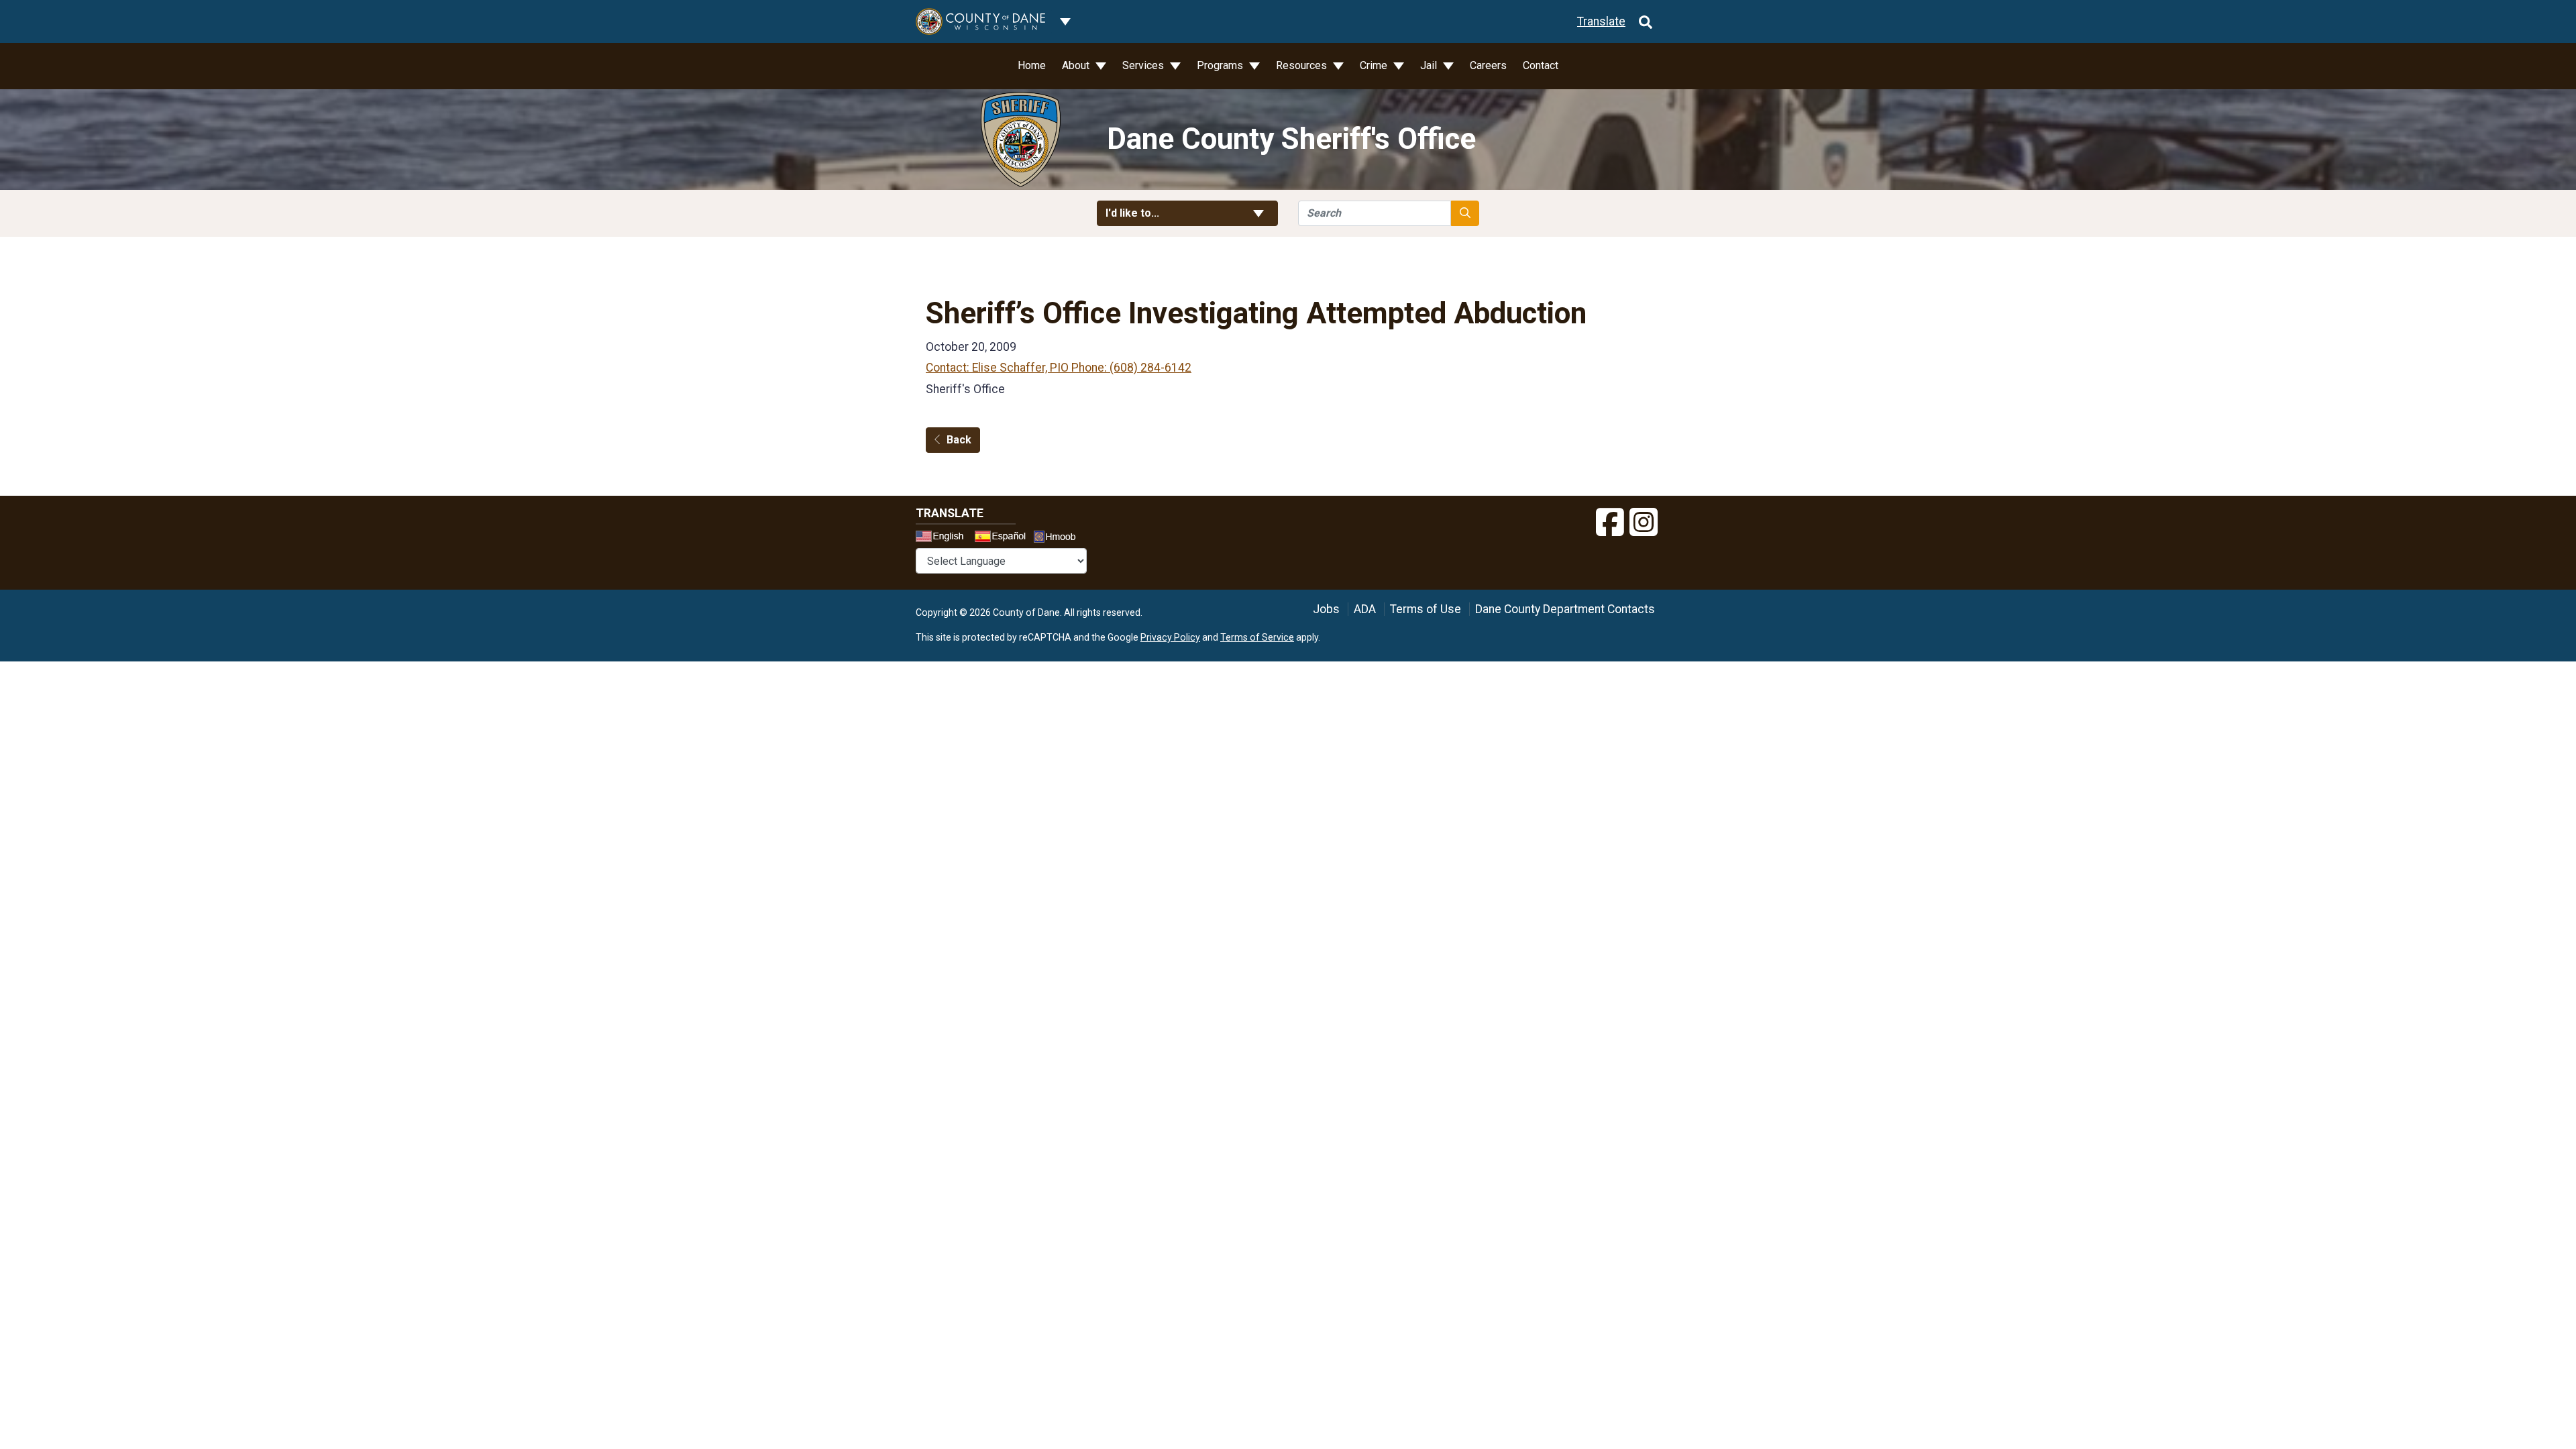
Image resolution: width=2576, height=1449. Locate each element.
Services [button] (1144, 65)
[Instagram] (1644, 523)
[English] (944, 538)
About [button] (1077, 65)
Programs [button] (1221, 65)
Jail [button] (1430, 65)
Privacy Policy (1170, 637)
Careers (1488, 65)
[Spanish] (1003, 538)
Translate (1601, 21)
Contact (1541, 65)
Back (959, 440)
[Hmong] (1059, 538)
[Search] (1646, 21)
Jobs (1326, 609)
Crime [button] (1375, 65)
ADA (1365, 609)
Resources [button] (1303, 65)
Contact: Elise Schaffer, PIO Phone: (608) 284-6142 (1059, 368)
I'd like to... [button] (1165, 213)
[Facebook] (1610, 523)
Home (1032, 65)
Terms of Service (1257, 637)
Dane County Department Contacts (1565, 609)
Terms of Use (1426, 609)
